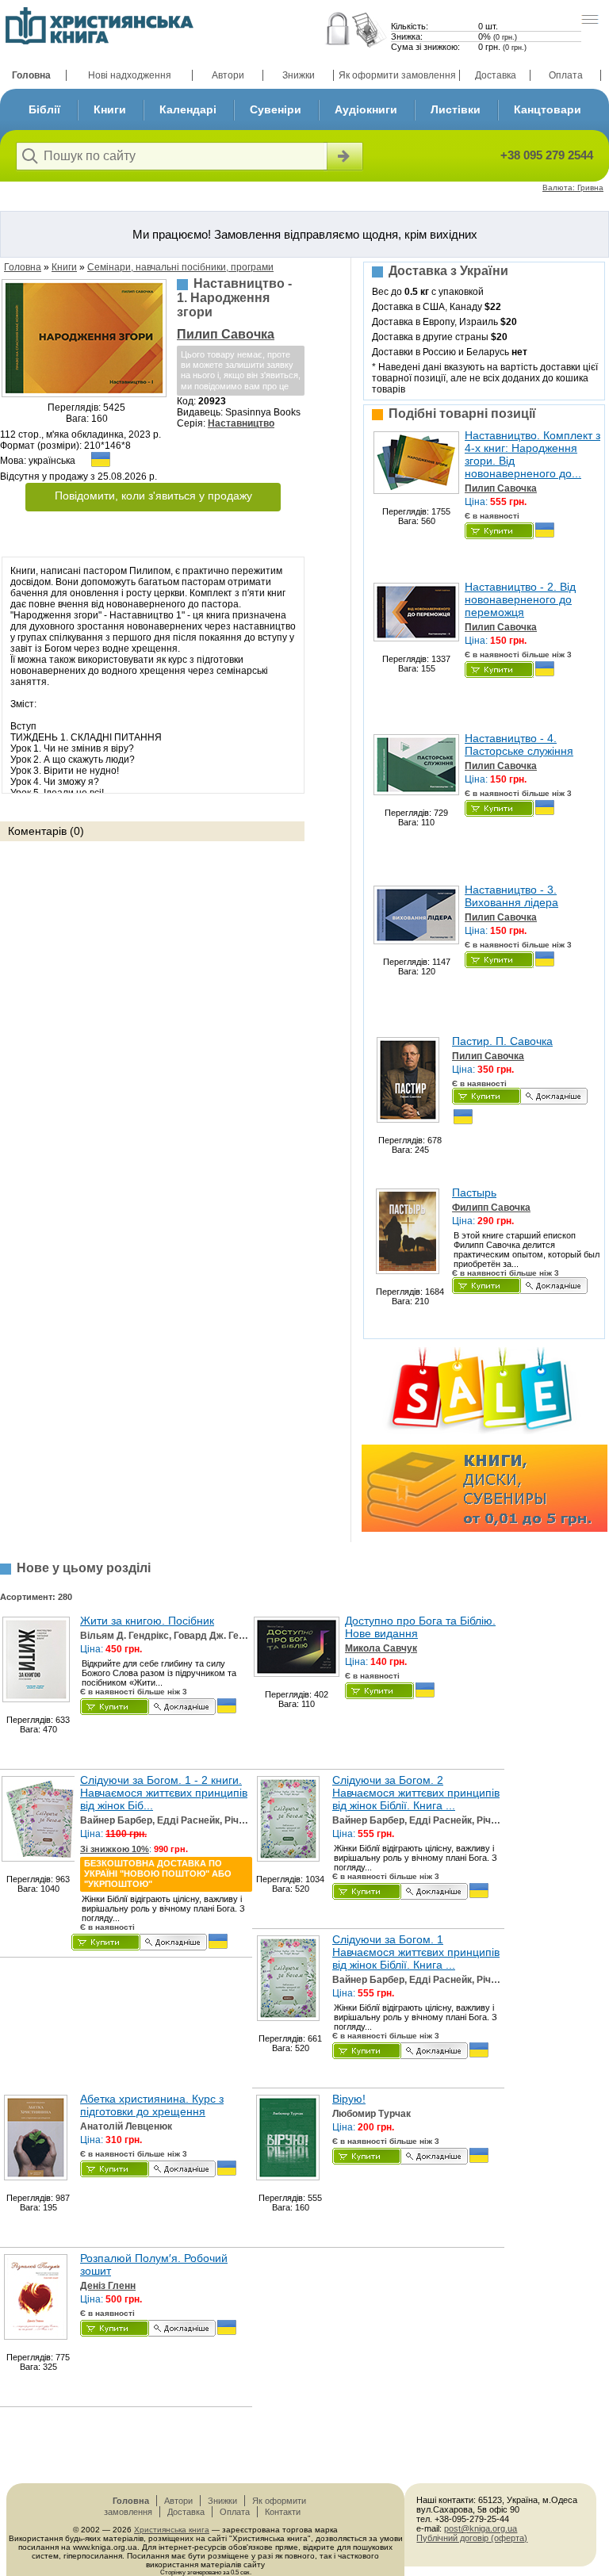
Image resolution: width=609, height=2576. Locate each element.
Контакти (283, 2512)
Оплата (566, 75)
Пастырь (474, 1192)
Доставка (496, 75)
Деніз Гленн (108, 2286)
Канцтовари (548, 109)
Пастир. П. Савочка (502, 1041)
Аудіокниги (366, 109)
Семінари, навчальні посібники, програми (180, 267)
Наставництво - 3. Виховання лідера (511, 896)
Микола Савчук (381, 1648)
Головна (31, 75)
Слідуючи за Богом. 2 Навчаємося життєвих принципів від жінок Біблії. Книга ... (416, 1793)
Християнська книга (172, 2530)
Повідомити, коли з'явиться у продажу (153, 496)
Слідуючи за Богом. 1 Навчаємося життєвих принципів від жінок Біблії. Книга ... (416, 1952)
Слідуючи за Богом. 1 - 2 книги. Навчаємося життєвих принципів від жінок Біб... (164, 1793)
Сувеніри (276, 109)
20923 (212, 401)
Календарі (188, 109)
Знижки (299, 75)
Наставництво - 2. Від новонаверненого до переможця (520, 599)
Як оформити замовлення (397, 75)
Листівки (456, 109)
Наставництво (241, 423)
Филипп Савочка (491, 1208)
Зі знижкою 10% (115, 1849)
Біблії (44, 109)
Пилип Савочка (226, 334)
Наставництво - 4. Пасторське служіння (519, 744)
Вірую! (349, 2099)
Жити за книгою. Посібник (147, 1621)
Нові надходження (130, 75)
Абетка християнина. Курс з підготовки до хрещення (152, 2105)
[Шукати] (343, 156)
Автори (228, 75)
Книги (110, 109)
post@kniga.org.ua (481, 2528)
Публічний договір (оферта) (472, 2538)
